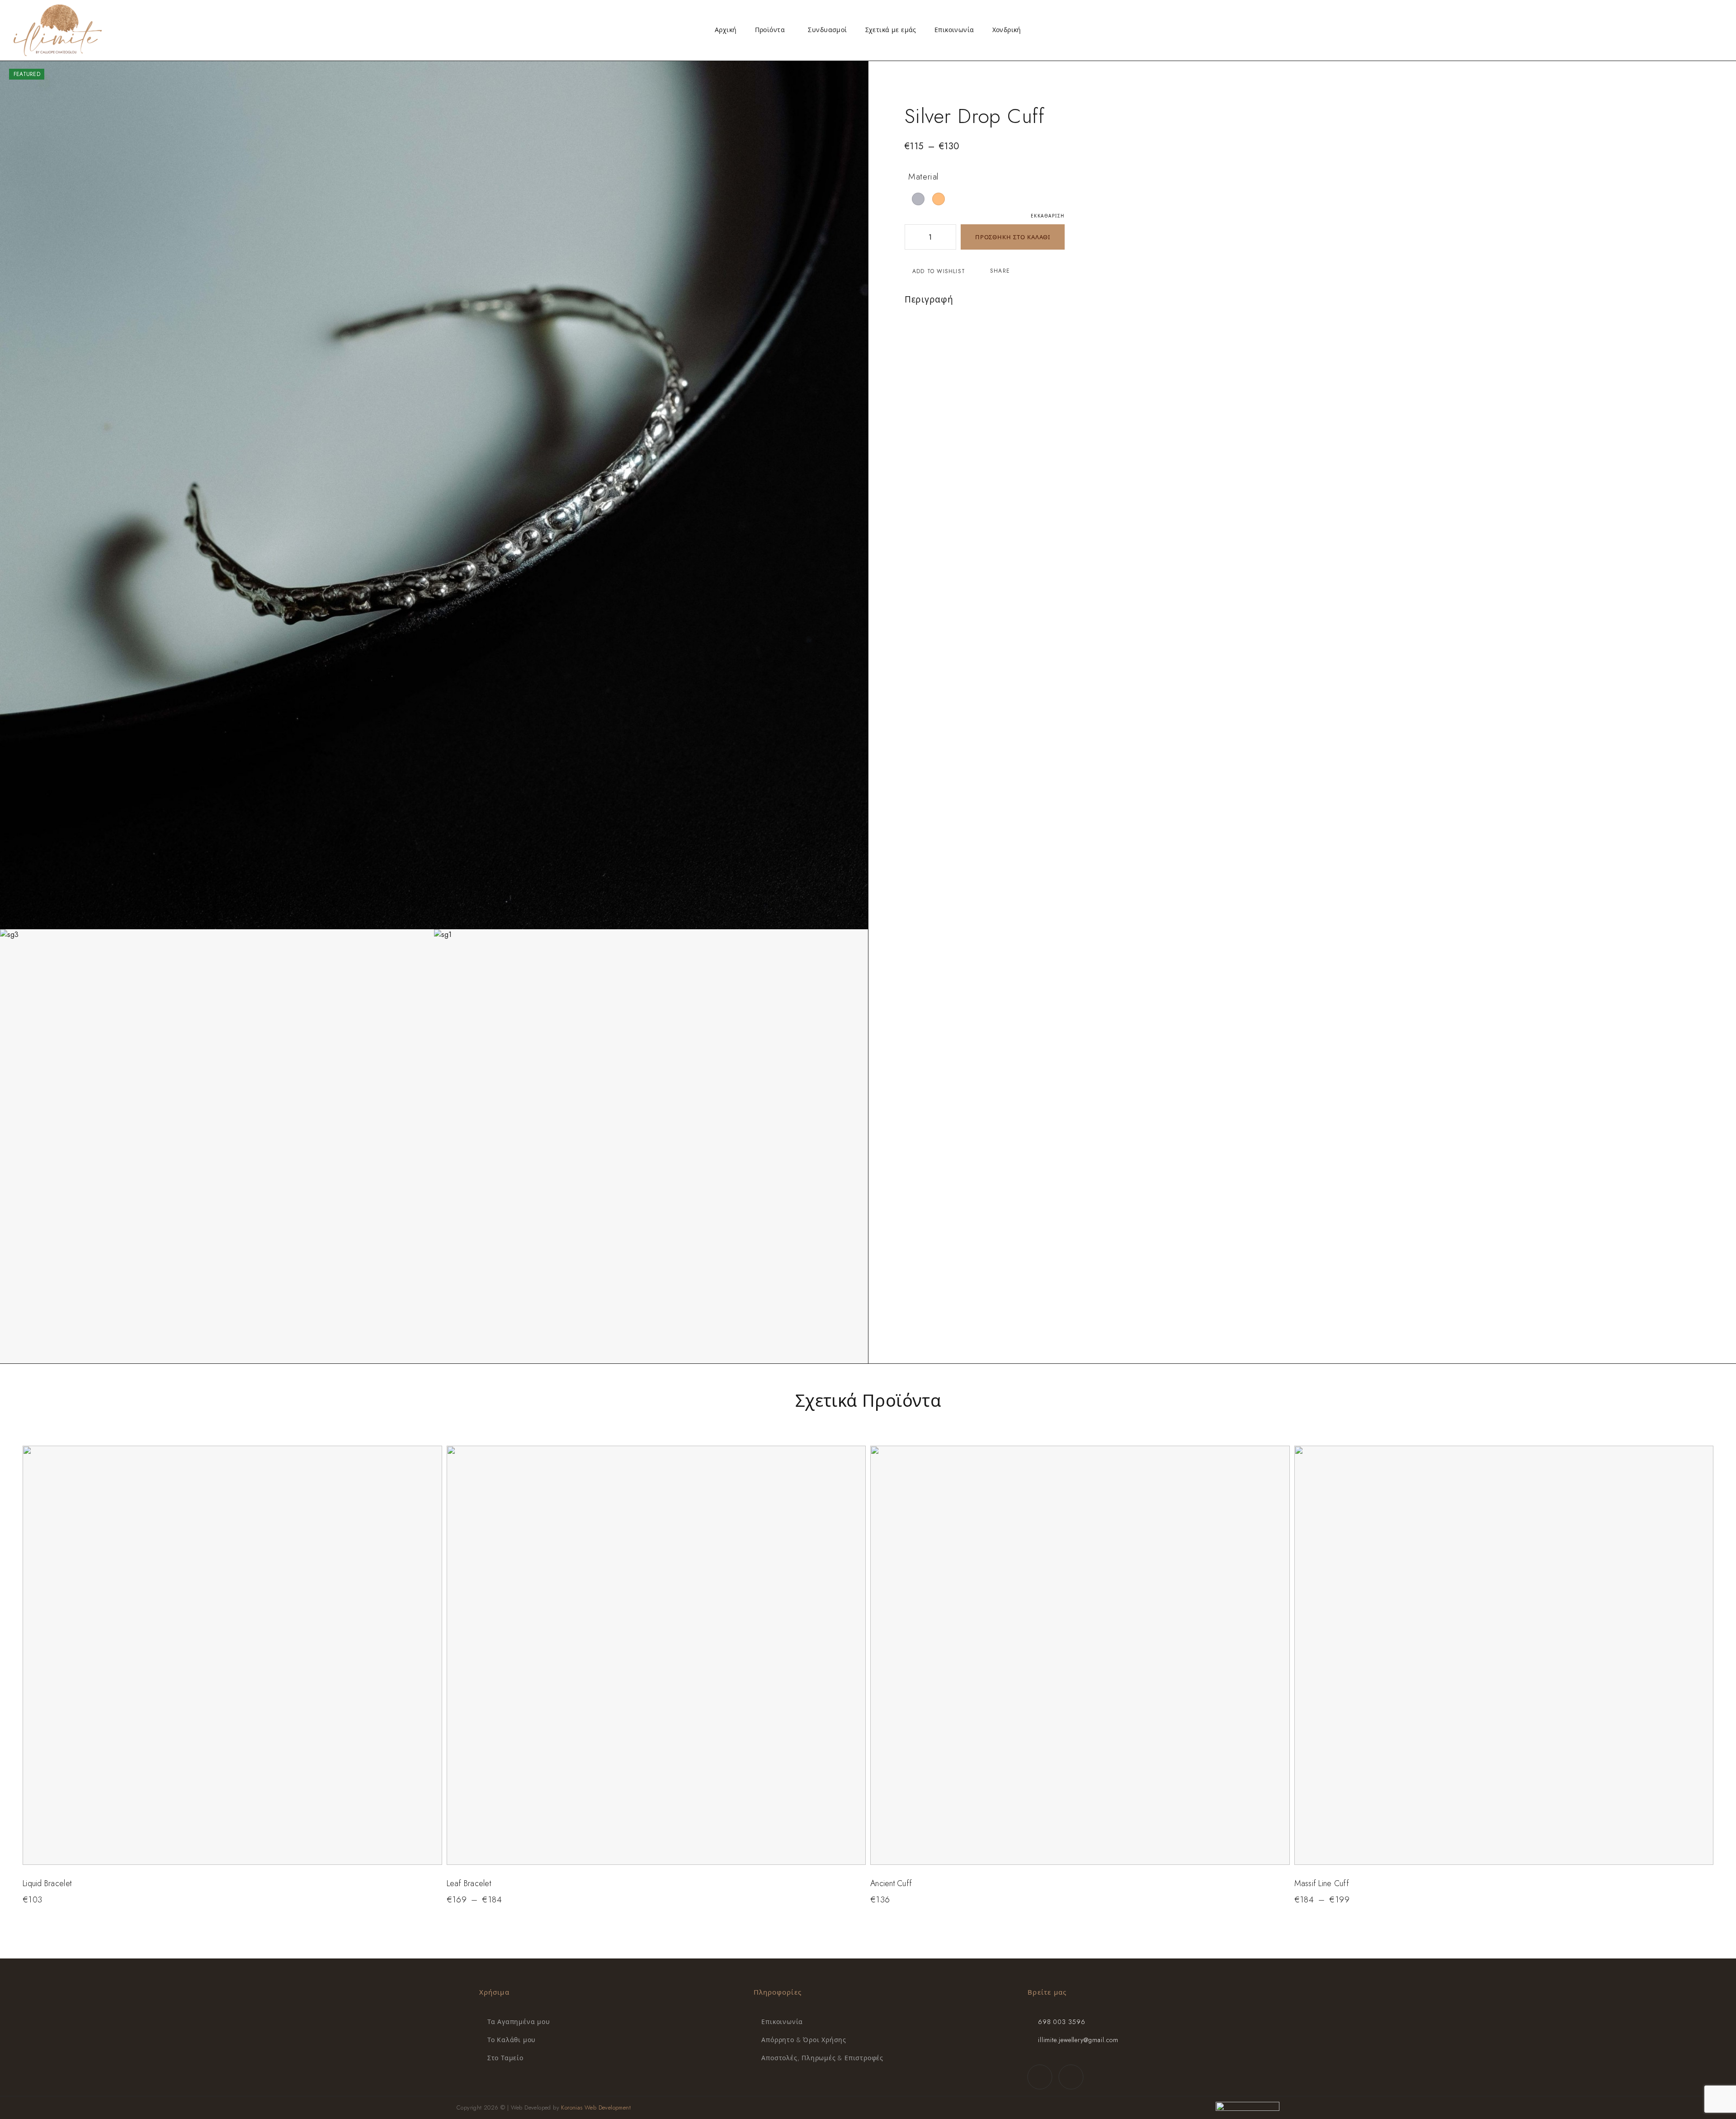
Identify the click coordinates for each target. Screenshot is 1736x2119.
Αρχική (726, 30)
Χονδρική (1007, 30)
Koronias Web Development (596, 2107)
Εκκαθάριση (1048, 216)
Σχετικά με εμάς (891, 30)
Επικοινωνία (954, 30)
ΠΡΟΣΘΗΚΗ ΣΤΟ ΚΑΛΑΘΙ (1013, 237)
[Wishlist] (1705, 29)
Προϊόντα (770, 30)
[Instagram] (1040, 2077)
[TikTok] (1071, 2077)
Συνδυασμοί (827, 30)
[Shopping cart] (1720, 29)
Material (924, 177)
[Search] (1676, 30)
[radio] (918, 199)
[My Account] (1690, 30)
